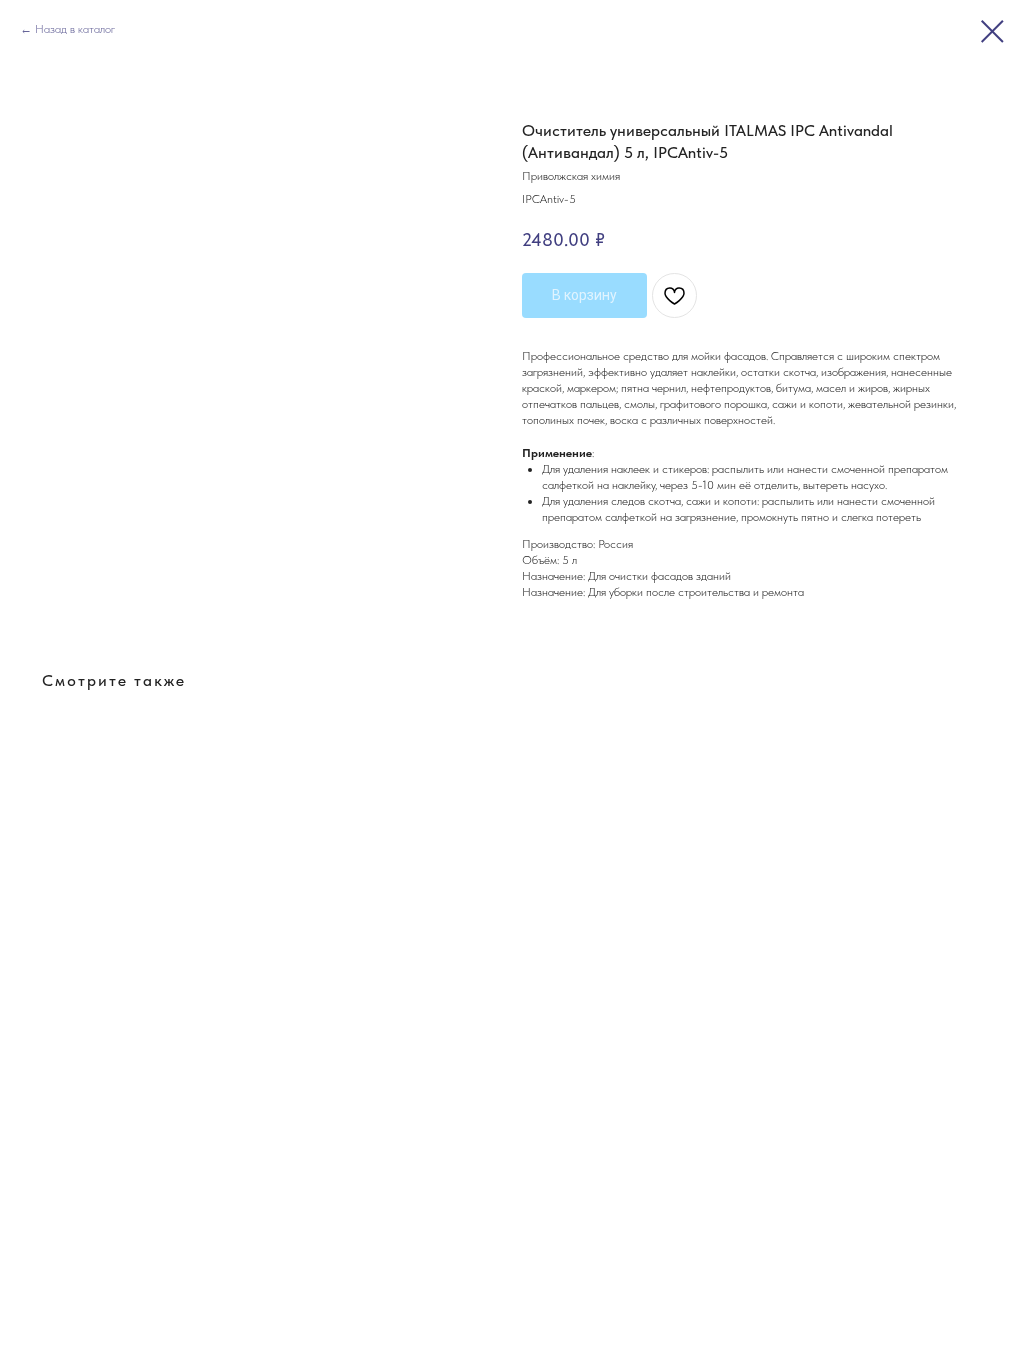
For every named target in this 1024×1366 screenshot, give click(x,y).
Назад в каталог (75, 29)
